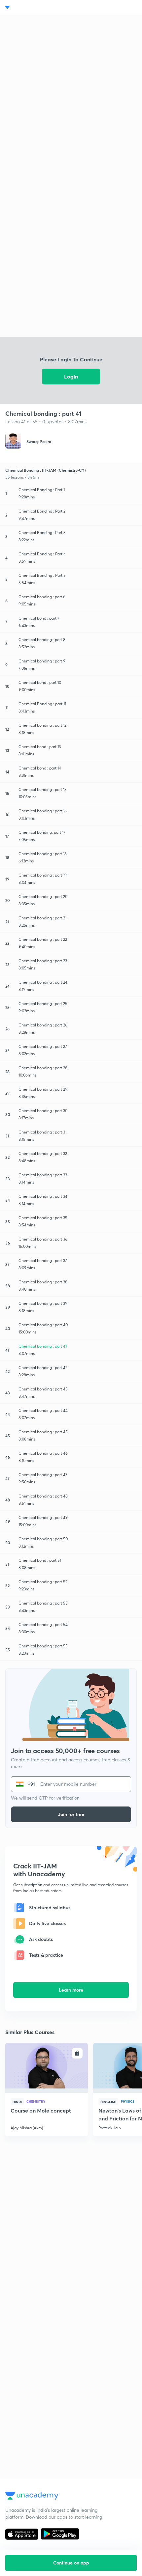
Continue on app (71, 2563)
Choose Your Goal (34, 8)
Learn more (71, 1990)
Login (71, 376)
